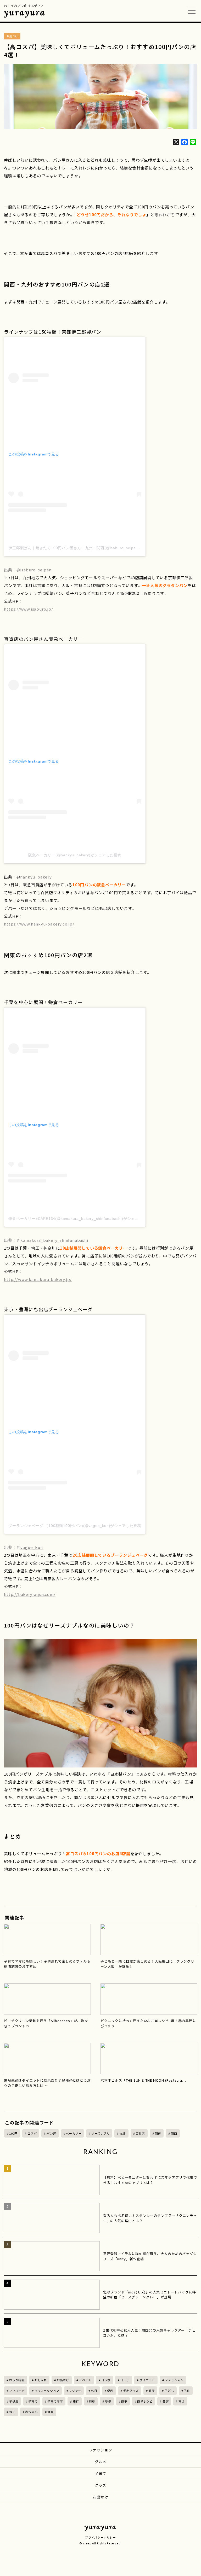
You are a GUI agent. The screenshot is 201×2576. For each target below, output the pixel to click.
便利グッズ (131, 2391)
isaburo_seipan (36, 570)
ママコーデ (17, 2391)
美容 (166, 2401)
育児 (182, 2401)
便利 (110, 2391)
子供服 (14, 2401)
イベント (85, 2380)
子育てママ (55, 2401)
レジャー (75, 2391)
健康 (152, 2391)
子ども (169, 2391)
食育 (51, 2412)
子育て (33, 2401)
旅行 (76, 2401)
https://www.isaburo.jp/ (28, 609)
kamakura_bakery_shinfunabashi (54, 1240)
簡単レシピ (145, 2401)
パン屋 (51, 2133)
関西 (174, 2133)
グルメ (100, 2462)
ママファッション (47, 2391)
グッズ (100, 2485)
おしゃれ (41, 2380)
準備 (108, 2401)
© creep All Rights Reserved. (100, 2543)
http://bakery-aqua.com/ (30, 1594)
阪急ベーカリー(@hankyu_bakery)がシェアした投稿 (75, 855)
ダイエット (147, 2380)
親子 (12, 2412)
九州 (123, 2133)
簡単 (124, 2401)
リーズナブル (100, 2133)
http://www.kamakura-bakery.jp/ (38, 1279)
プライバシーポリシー (100, 2537)
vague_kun (32, 1547)
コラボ (106, 2380)
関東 (158, 2133)
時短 (92, 2401)
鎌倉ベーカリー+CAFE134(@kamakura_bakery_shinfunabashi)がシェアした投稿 (81, 1219)
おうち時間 (17, 2380)
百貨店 (140, 2133)
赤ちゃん (31, 2412)
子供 (187, 2391)
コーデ (125, 2380)
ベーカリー (74, 2133)
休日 (94, 2391)
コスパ (32, 2133)
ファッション (174, 2380)
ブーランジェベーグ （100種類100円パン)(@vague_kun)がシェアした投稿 (75, 1526)
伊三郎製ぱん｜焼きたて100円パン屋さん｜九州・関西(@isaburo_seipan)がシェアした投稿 (90, 548)
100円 (13, 2133)
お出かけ (63, 2380)
